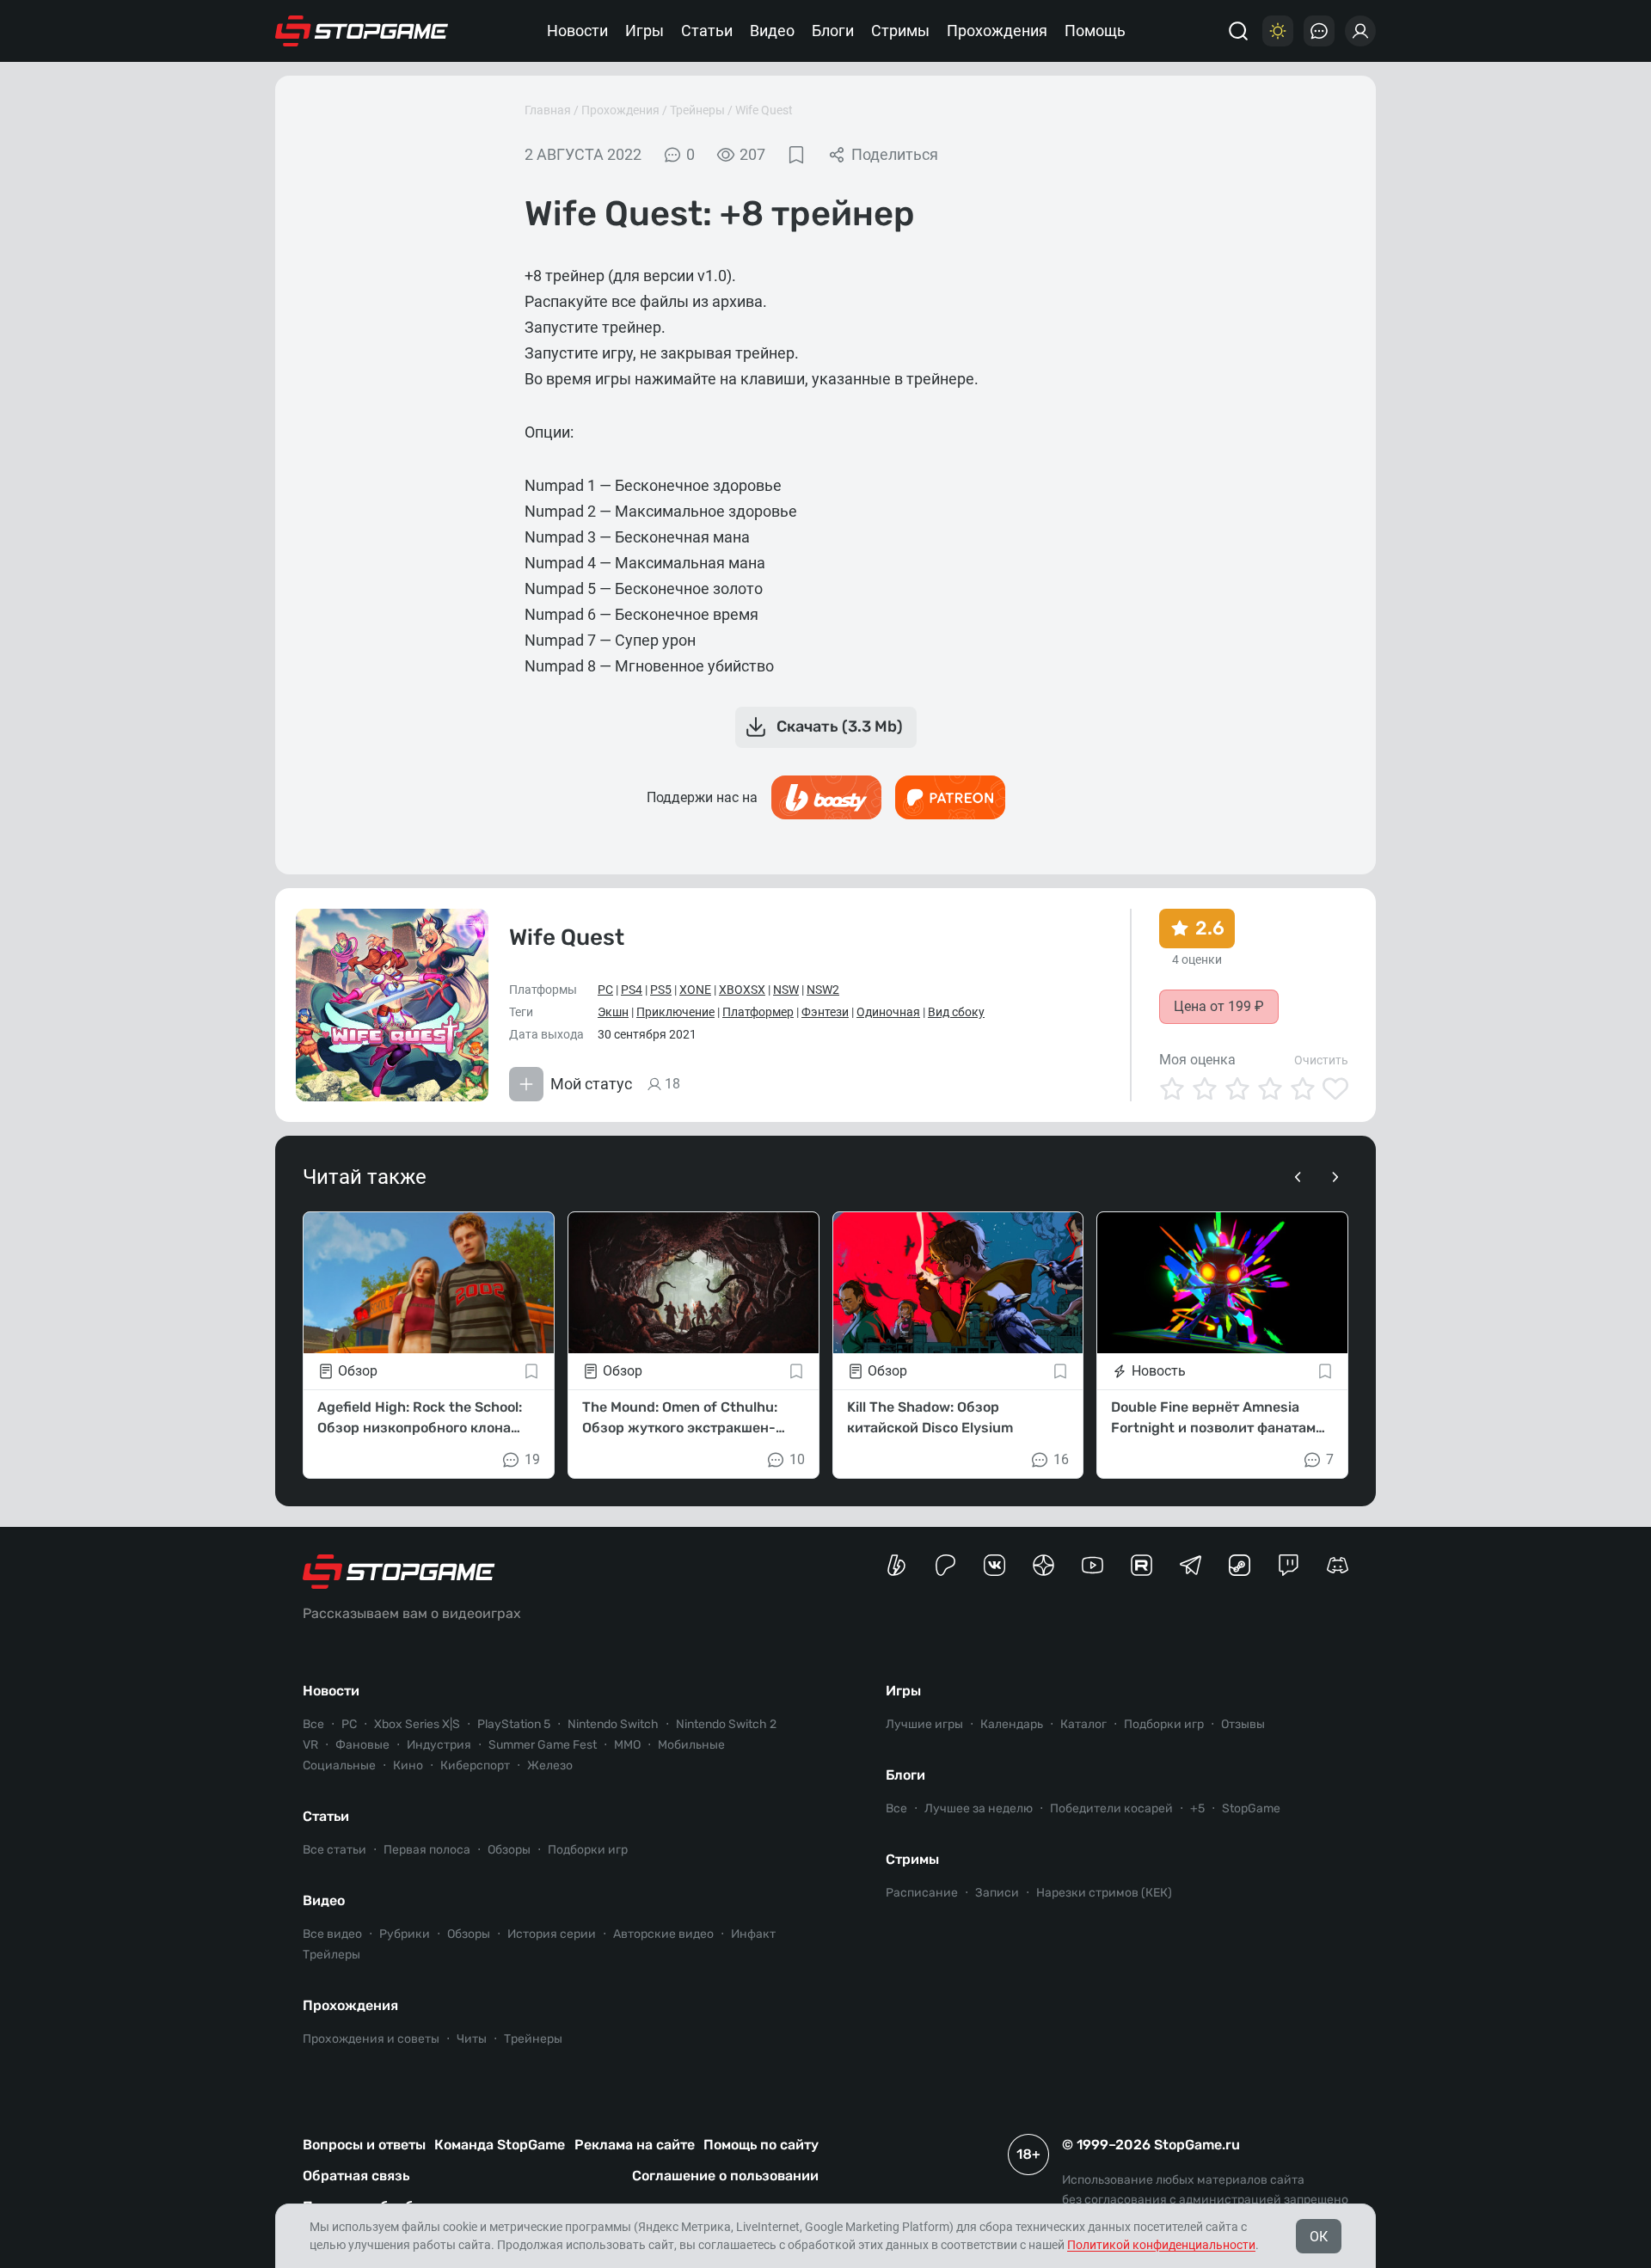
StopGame (1251, 1808)
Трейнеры (697, 110)
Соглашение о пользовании (725, 2176)
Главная (548, 110)
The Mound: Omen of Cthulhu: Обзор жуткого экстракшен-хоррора (680, 1419)
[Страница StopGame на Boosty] (896, 1565)
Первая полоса (427, 1850)
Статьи (707, 31)
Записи (997, 1893)
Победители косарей (1111, 1808)
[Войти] (1360, 31)
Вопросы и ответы (364, 2145)
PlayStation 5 (514, 1724)
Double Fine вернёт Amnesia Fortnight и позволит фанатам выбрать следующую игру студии (1213, 1419)
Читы (472, 2039)
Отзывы (1243, 1724)
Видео (772, 31)
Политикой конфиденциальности (1161, 2245)
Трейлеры (331, 1955)
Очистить (1321, 1060)
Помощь (1095, 31)
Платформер (758, 1012)
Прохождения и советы (371, 2039)
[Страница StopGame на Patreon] (945, 1565)
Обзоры (509, 1850)
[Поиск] (1238, 31)
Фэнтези (825, 1012)
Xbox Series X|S (417, 1724)
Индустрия (439, 1745)
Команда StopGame (500, 2145)
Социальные (339, 1765)
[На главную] (362, 31)
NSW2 (823, 990)
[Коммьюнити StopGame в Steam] (1240, 1565)
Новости (577, 31)
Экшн (613, 1012)
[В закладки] (796, 155)
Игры (644, 31)
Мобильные (691, 1745)
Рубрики (405, 1934)
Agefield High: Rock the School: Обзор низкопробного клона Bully (420, 1419)
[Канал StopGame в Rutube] (1142, 1565)
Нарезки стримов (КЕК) (1104, 1893)
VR (310, 1745)
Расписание (922, 1893)
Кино (408, 1765)
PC (605, 990)
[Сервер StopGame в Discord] (1338, 1565)
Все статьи (334, 1850)
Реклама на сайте (635, 2145)
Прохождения (997, 31)
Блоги (833, 31)
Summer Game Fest (543, 1745)
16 (1061, 1459)
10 (797, 1459)
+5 (1197, 1808)
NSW (786, 990)
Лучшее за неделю (979, 1808)
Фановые (362, 1745)
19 (532, 1459)
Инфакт (753, 1934)
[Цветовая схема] (1278, 31)
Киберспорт (475, 1765)
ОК (1319, 2237)
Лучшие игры (924, 1724)
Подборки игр (588, 1850)
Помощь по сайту (761, 2145)
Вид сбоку (956, 1012)
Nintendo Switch (613, 1724)
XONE (695, 990)
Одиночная (888, 1012)
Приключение (675, 1012)
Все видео (332, 1934)
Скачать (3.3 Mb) (840, 726)
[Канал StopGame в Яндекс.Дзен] (1043, 1565)
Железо (550, 1765)
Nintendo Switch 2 (726, 1724)
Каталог (1083, 1724)
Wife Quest (764, 110)
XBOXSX (742, 990)
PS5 (661, 990)
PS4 (632, 990)
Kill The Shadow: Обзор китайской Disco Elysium (930, 1417)
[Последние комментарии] (1319, 31)
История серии (552, 1934)
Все (313, 1724)
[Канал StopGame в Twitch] (1289, 1565)
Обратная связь (356, 2176)
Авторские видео (663, 1934)
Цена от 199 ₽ (1219, 1006)
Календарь (1012, 1724)
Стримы (900, 31)
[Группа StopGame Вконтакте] (994, 1565)
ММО (627, 1745)
